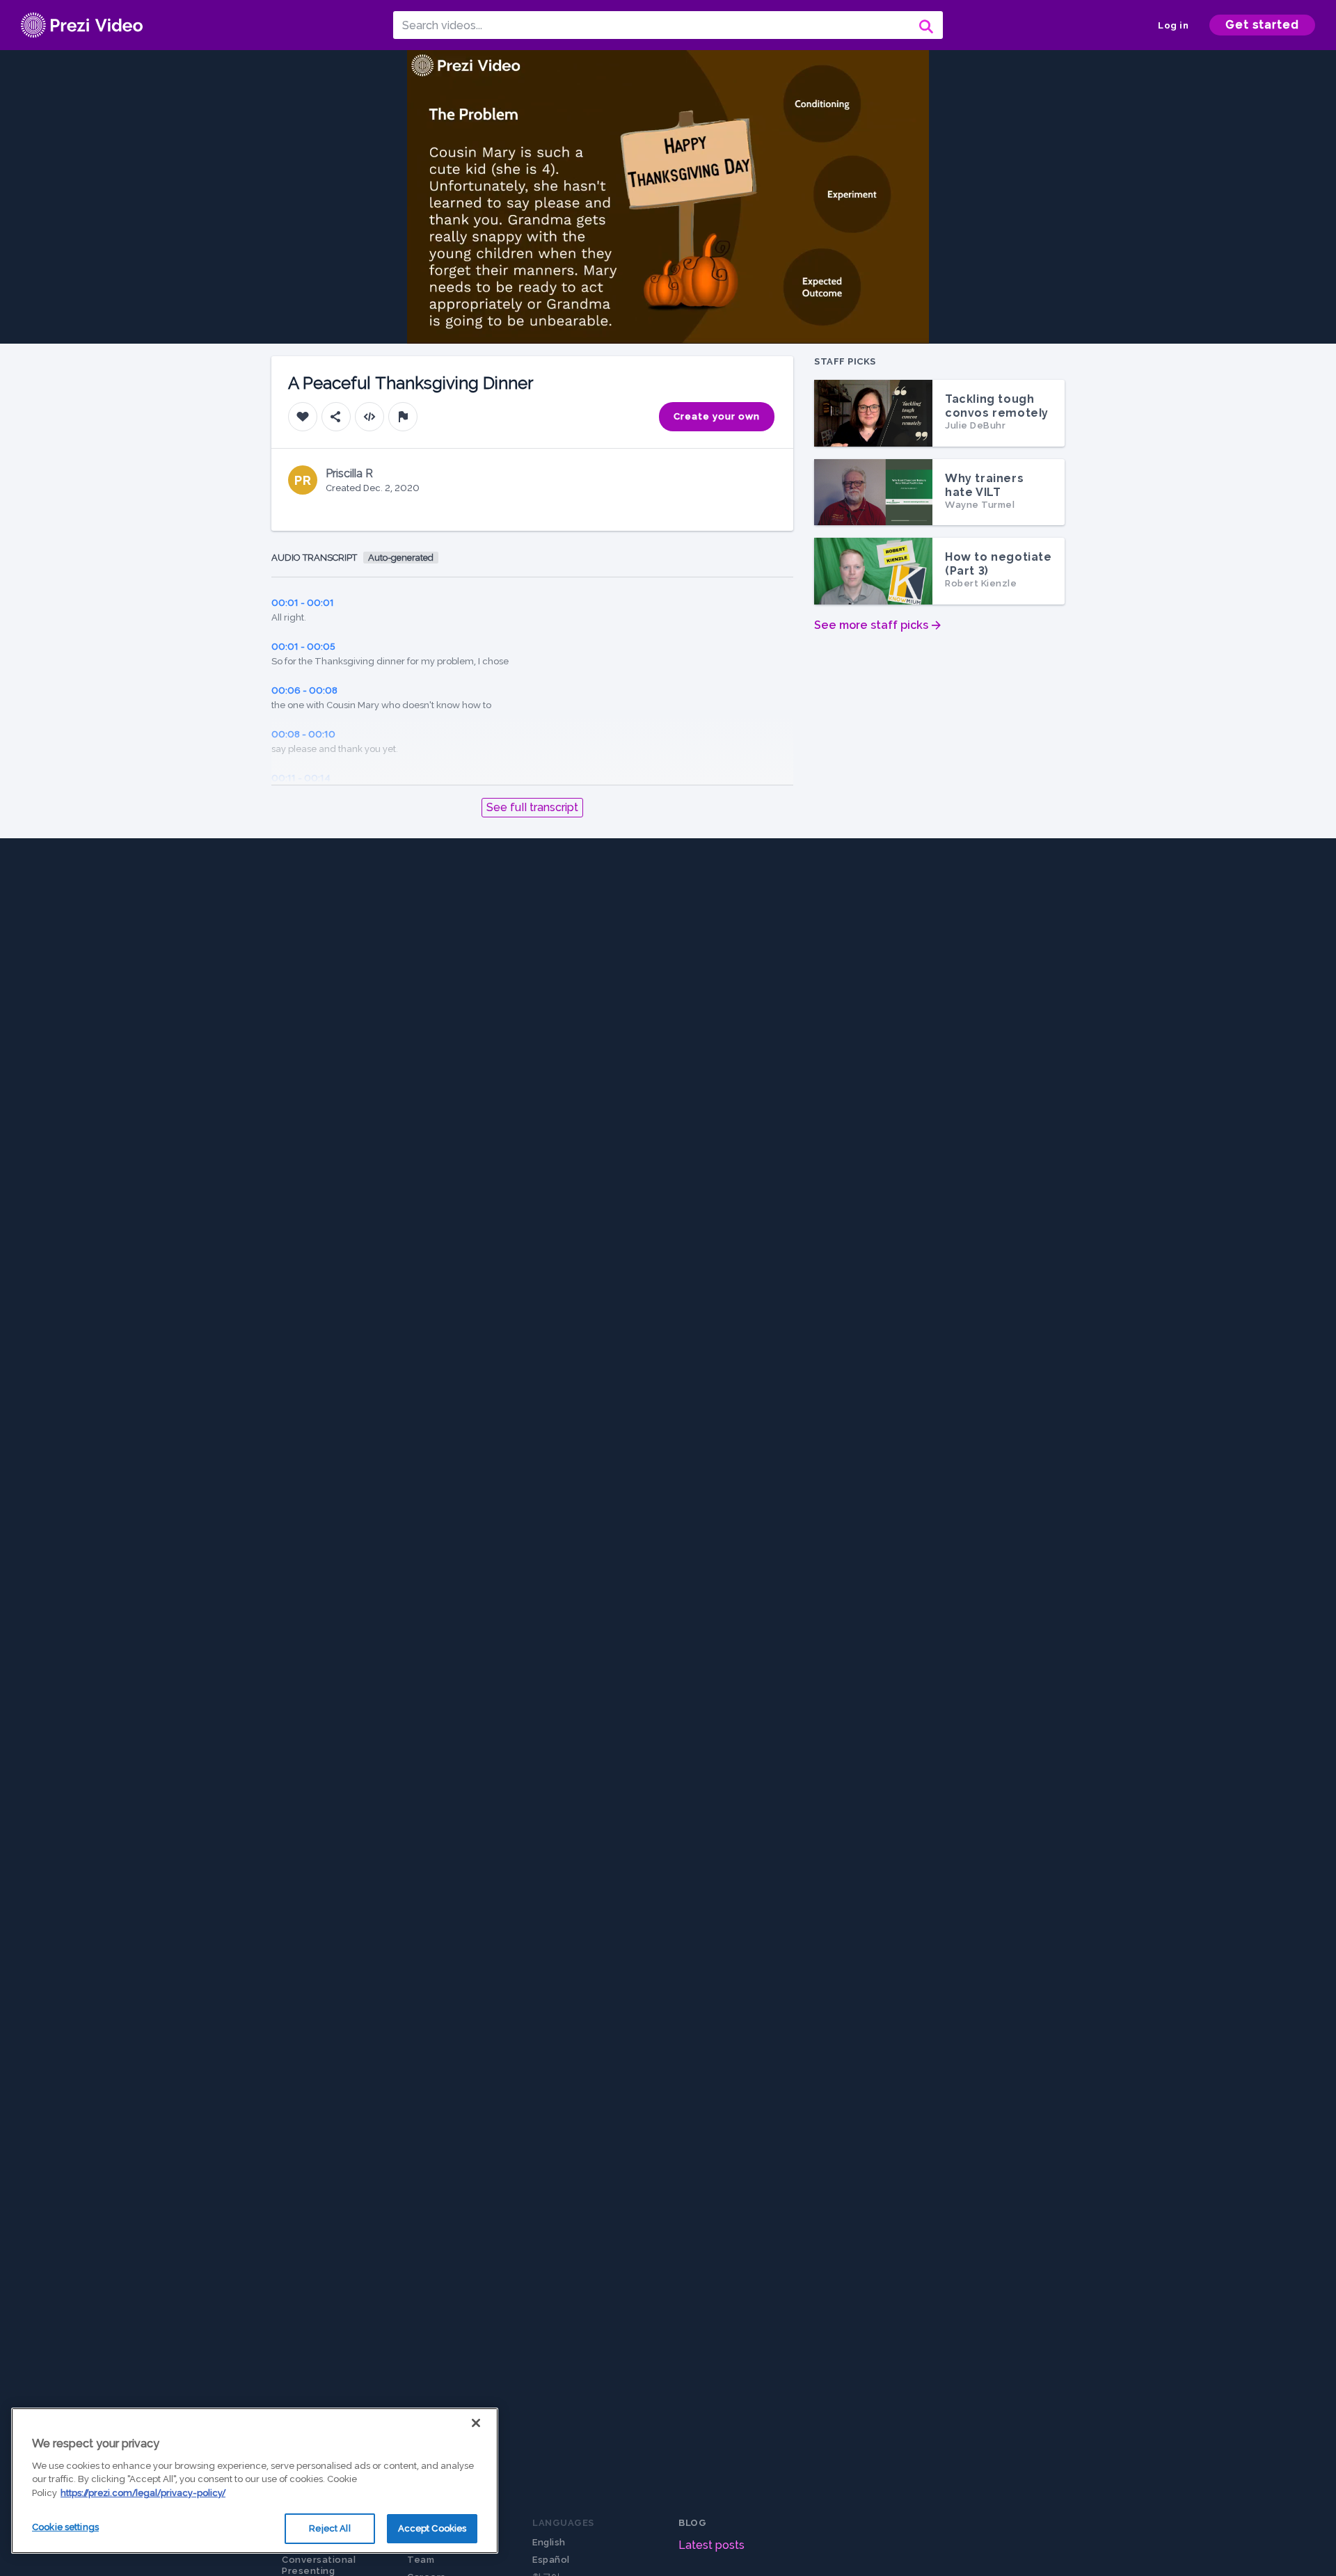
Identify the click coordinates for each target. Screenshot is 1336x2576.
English (549, 2542)
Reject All (329, 2528)
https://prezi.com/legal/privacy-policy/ (143, 2493)
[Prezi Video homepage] (82, 25)
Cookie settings (65, 2527)
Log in (1173, 25)
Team (421, 2560)
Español (551, 2560)
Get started (1262, 25)
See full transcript (532, 807)
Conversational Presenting (319, 2565)
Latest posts (711, 2545)
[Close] (476, 2423)
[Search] (925, 25)
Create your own (717, 416)
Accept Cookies (432, 2528)
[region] (255, 2481)
